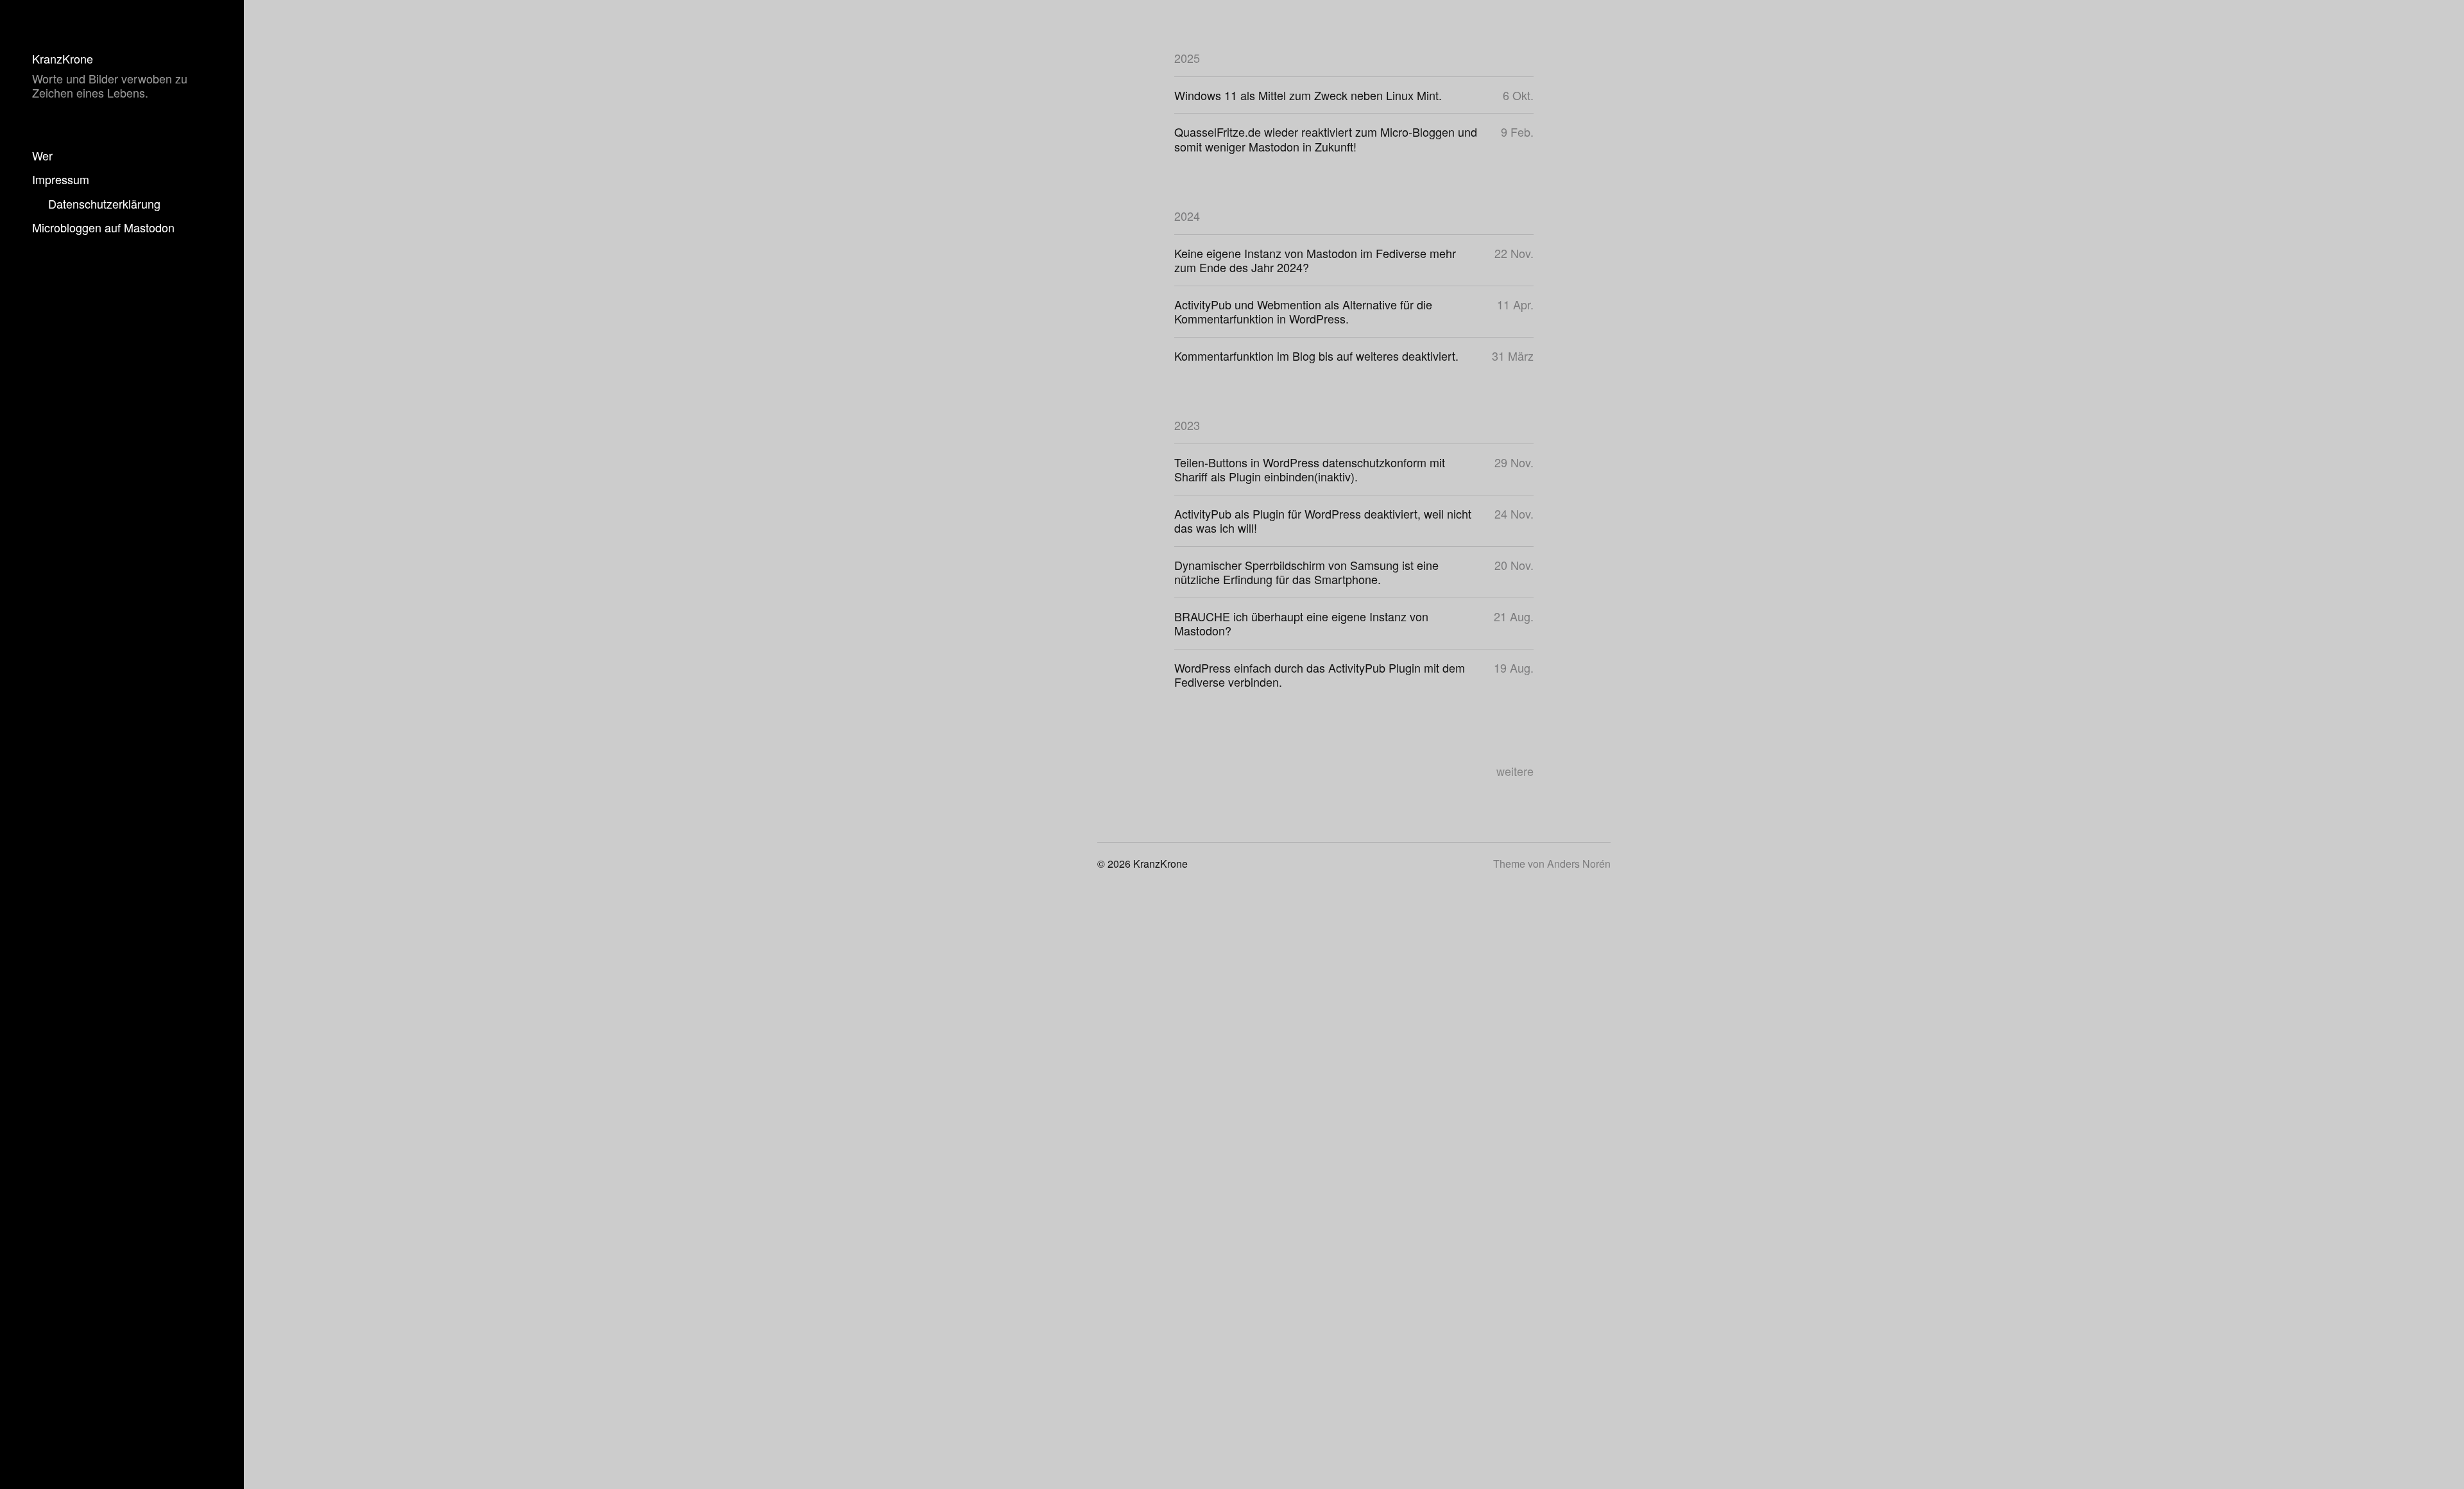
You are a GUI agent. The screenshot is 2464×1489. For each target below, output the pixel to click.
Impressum (61, 179)
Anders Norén (1579, 864)
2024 (1187, 216)
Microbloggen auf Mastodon (103, 227)
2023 (1187, 425)
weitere (1515, 771)
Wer (42, 155)
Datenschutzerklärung (104, 203)
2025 (1187, 58)
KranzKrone (63, 58)
